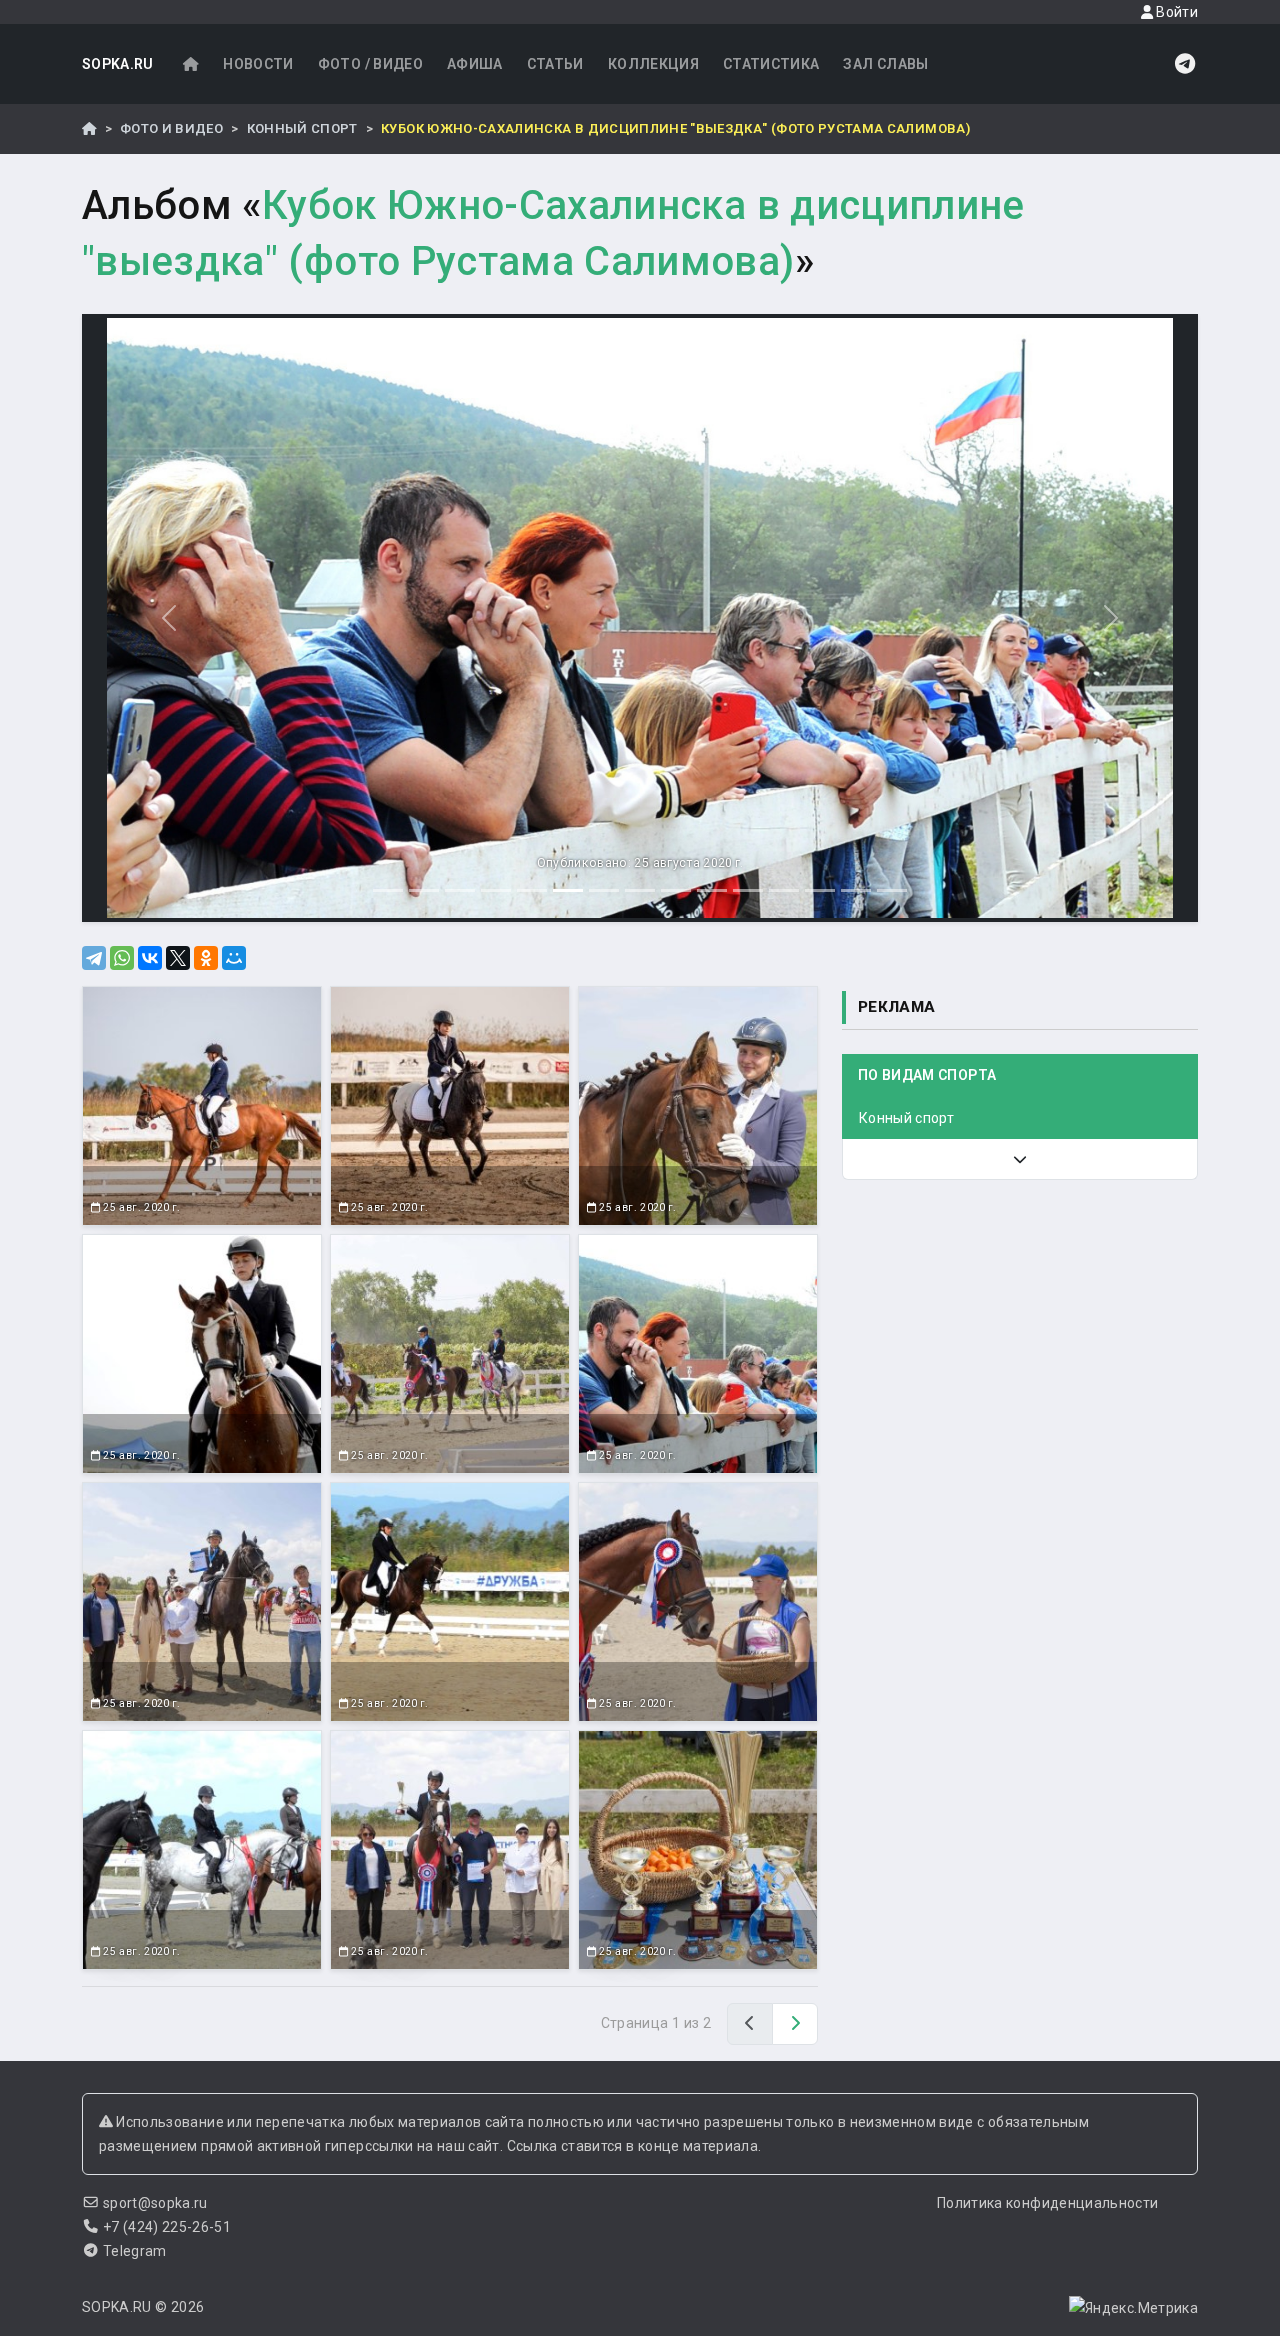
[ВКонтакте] (150, 958)
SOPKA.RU (118, 64)
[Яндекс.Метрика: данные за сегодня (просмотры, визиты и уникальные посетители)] (1133, 2308)
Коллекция (653, 64)
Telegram (135, 2251)
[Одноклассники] (206, 958)
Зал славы (885, 64)
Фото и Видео (171, 128)
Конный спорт (302, 128)
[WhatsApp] (122, 958)
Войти (1175, 12)
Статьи (555, 64)
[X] (178, 958)
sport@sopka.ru (155, 2203)
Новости (258, 64)
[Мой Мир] (234, 958)
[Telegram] (94, 958)
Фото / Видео (370, 64)
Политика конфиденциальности (1047, 2203)
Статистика (771, 64)
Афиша (475, 64)
